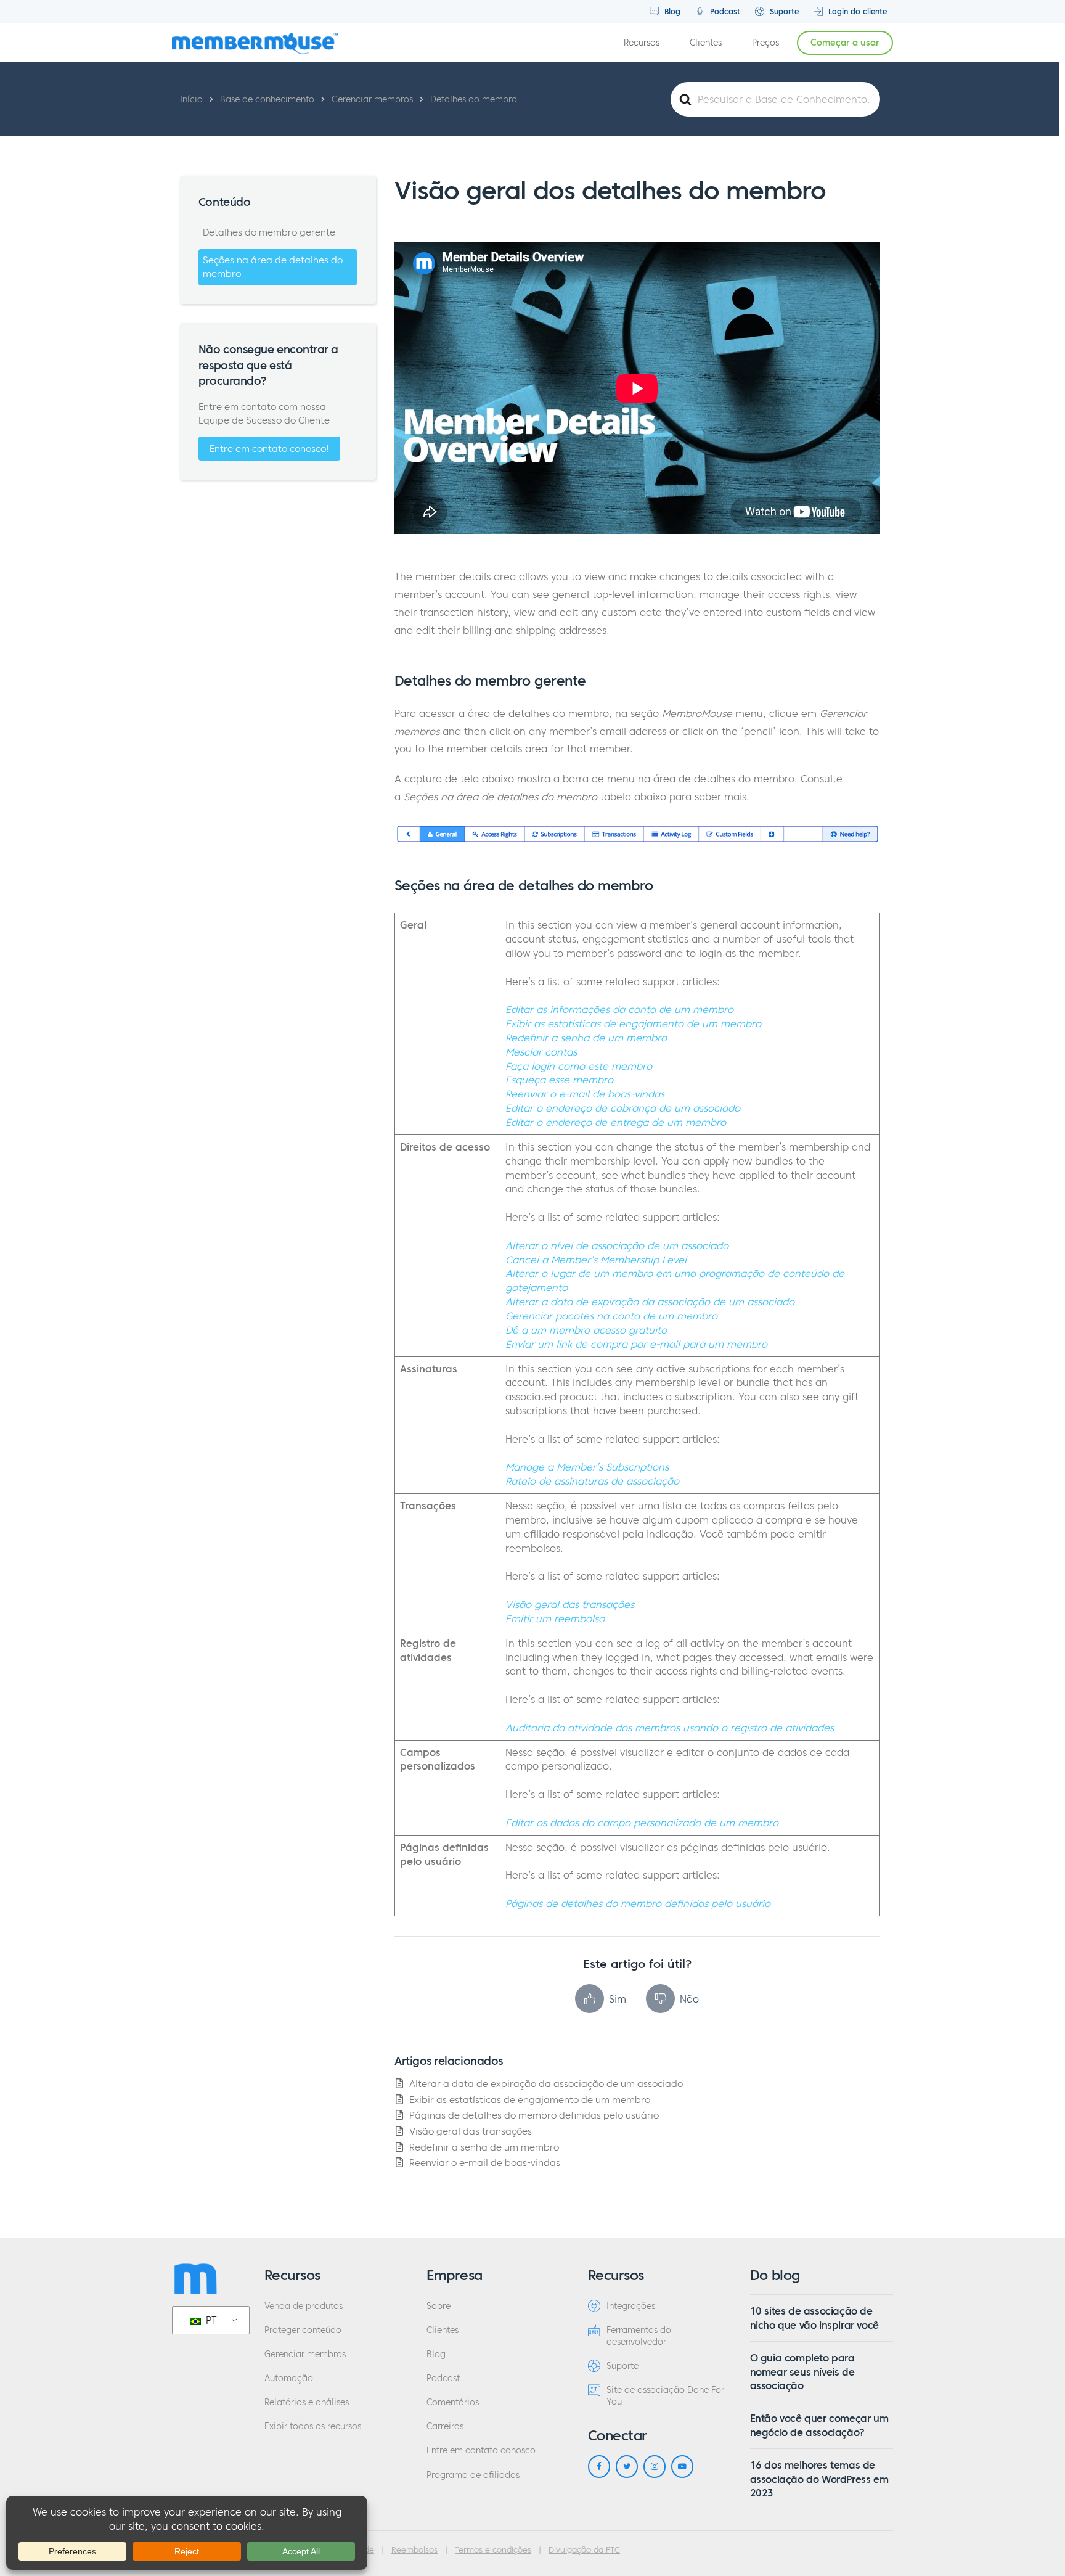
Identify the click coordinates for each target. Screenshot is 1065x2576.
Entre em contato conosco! (269, 449)
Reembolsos (414, 2550)
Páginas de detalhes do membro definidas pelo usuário (638, 1903)
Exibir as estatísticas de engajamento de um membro (633, 1023)
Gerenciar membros (305, 2354)
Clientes (706, 43)
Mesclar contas (541, 1052)
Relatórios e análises (307, 2402)
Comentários (453, 2402)
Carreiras (445, 2426)
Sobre (439, 2306)
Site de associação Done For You (665, 2396)
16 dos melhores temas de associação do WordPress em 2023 (819, 2479)
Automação (289, 2378)
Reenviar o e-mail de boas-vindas (585, 1094)
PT (210, 2320)
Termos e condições (493, 2550)
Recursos (642, 43)
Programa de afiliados (473, 2475)
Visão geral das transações (471, 2131)
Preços (765, 43)
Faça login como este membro (579, 1066)
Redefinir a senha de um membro (586, 1038)
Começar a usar (845, 43)
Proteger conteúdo (303, 2330)
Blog (671, 11)
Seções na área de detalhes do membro (273, 267)
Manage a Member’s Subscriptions (587, 1467)
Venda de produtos (304, 2306)
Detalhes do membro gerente (269, 232)
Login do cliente (856, 11)
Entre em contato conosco (481, 2451)
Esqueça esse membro (559, 1080)
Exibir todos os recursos (313, 2426)
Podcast (724, 11)
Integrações (631, 2306)
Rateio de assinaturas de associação (592, 1481)
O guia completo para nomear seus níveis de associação (802, 2372)
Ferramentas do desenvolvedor (639, 2336)
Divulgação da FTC (584, 2550)
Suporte (783, 11)
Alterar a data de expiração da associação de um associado (546, 2084)
